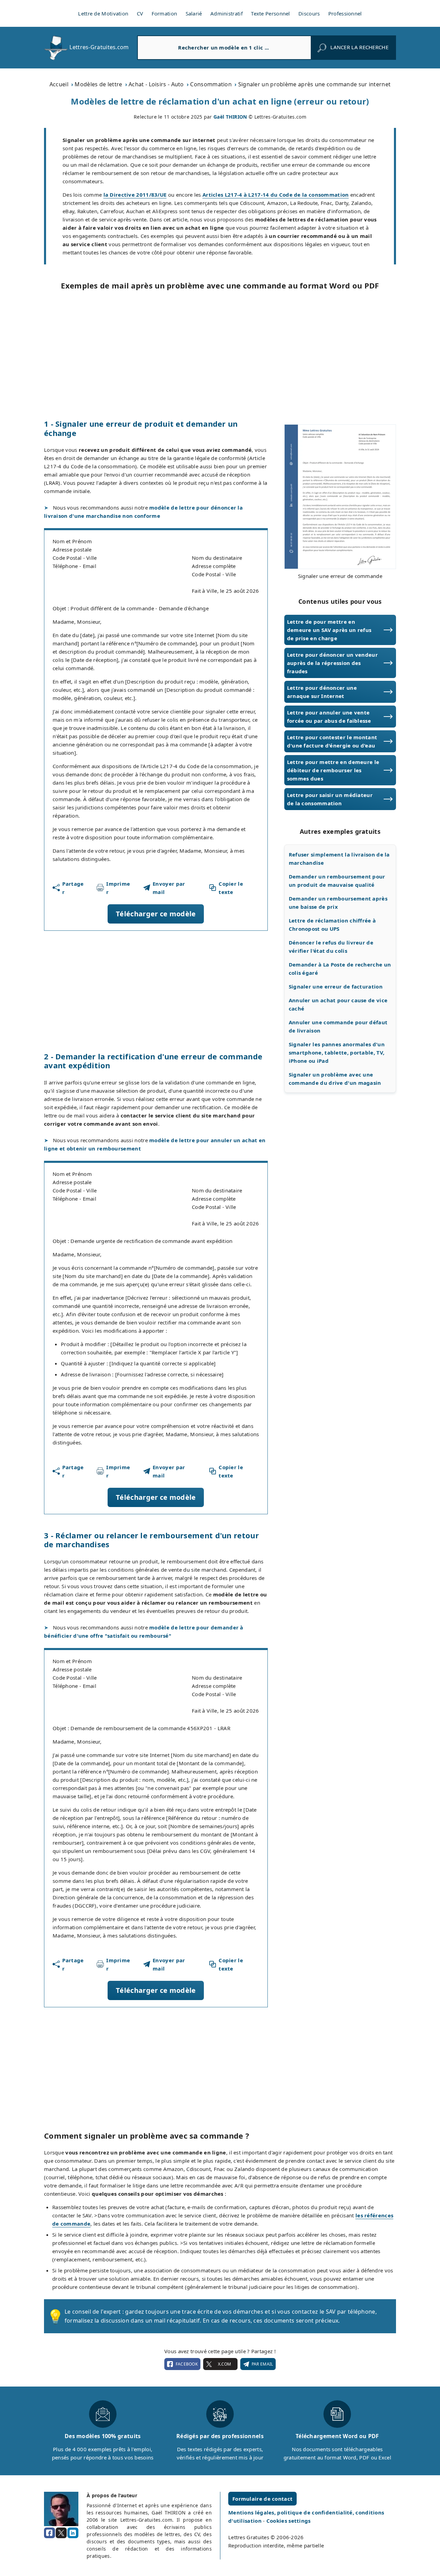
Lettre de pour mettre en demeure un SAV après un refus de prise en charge (329, 630)
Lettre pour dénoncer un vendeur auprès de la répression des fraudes (332, 663)
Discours (309, 13)
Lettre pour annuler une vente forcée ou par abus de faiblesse (329, 717)
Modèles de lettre (98, 84)
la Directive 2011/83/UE (135, 195)
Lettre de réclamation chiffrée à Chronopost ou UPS (332, 925)
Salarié (194, 13)
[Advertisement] (220, 354)
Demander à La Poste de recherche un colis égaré (340, 969)
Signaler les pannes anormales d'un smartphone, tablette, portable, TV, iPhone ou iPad (337, 1052)
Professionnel (345, 13)
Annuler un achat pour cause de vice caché (338, 1004)
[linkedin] (73, 2533)
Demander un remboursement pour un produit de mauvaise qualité (337, 881)
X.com (224, 2364)
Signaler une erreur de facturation (336, 986)
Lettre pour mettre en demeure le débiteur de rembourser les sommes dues (333, 770)
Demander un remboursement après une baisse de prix (338, 903)
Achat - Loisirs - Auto (156, 84)
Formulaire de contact (262, 2499)
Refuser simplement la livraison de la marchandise (339, 859)
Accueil (59, 84)
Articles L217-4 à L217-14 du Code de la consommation (276, 195)
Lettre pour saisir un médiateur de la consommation (330, 799)
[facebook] (49, 2533)
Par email (262, 2364)
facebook (187, 2364)
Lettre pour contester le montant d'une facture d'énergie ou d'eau (332, 741)
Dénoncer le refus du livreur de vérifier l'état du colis (331, 947)
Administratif (227, 13)
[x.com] (61, 2533)
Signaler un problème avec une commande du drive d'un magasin (335, 1079)
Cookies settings (289, 2521)
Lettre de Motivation (103, 13)
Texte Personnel (271, 13)
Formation (164, 13)
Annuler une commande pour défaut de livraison (338, 1026)
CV (140, 13)
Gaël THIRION (230, 117)
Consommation (211, 84)
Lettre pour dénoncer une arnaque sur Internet (322, 692)
